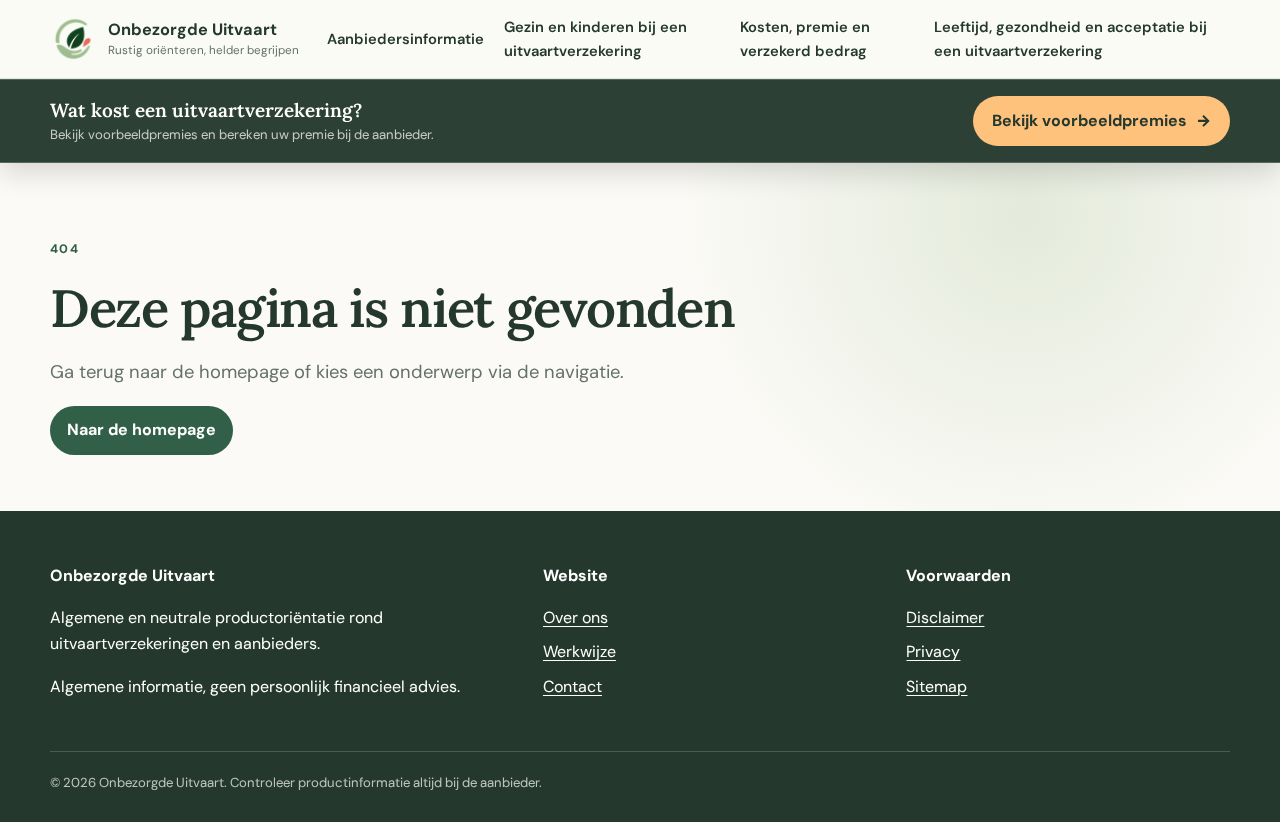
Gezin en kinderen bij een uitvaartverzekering (595, 39)
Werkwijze (579, 651)
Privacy (933, 651)
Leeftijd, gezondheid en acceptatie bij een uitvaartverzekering (1070, 39)
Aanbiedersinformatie (405, 39)
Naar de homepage (141, 429)
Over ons (575, 617)
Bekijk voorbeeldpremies (1101, 120)
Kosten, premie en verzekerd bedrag (805, 39)
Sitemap (936, 686)
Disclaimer (945, 617)
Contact (572, 686)
